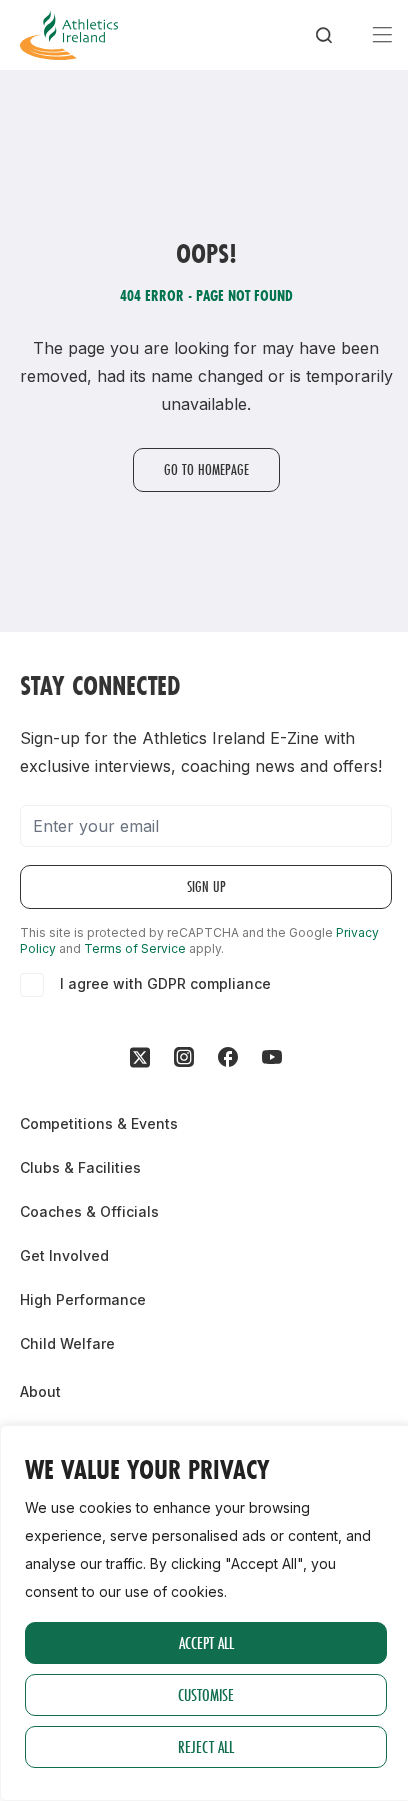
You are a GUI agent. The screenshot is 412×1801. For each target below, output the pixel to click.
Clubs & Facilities (80, 1167)
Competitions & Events (99, 1123)
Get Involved (64, 1255)
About (40, 1391)
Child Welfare (67, 1343)
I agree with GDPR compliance (165, 983)
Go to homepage (206, 469)
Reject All (206, 1746)
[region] (206, 1613)
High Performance (83, 1299)
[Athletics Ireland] (69, 35)
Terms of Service (135, 948)
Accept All (206, 1642)
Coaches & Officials (89, 1211)
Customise (206, 1694)
